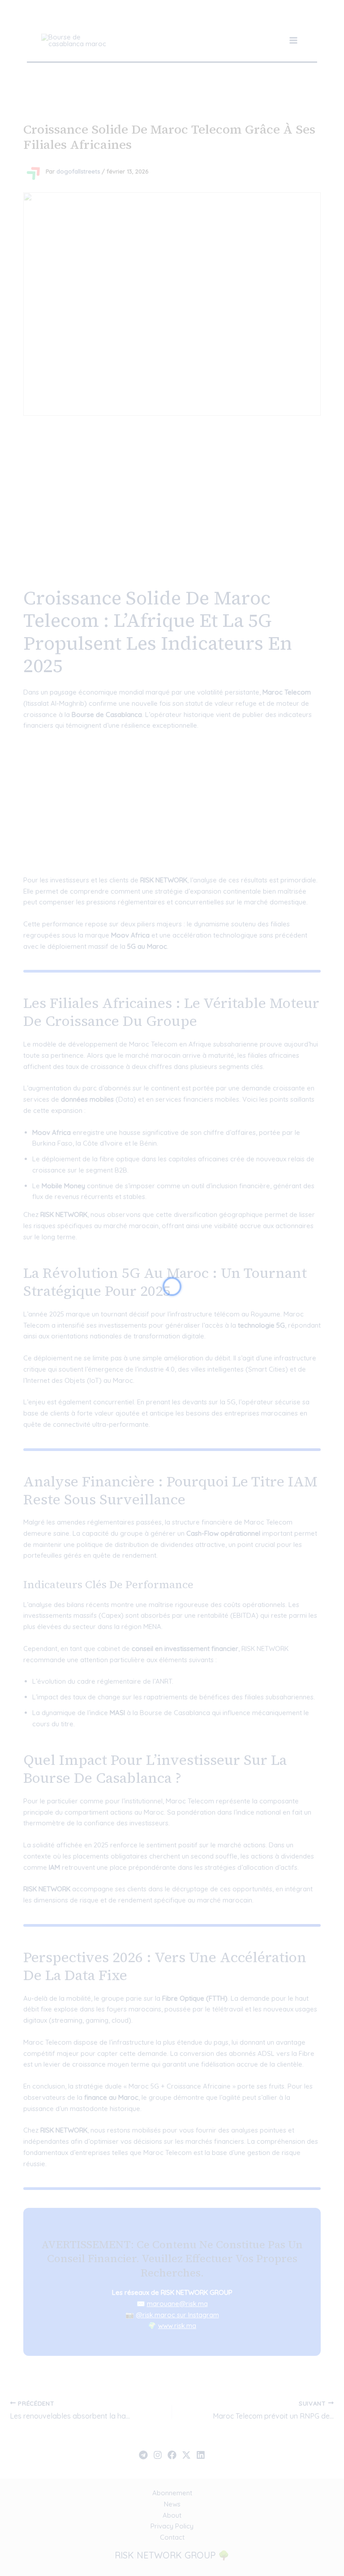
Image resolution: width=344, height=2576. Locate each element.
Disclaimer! (294, 18)
